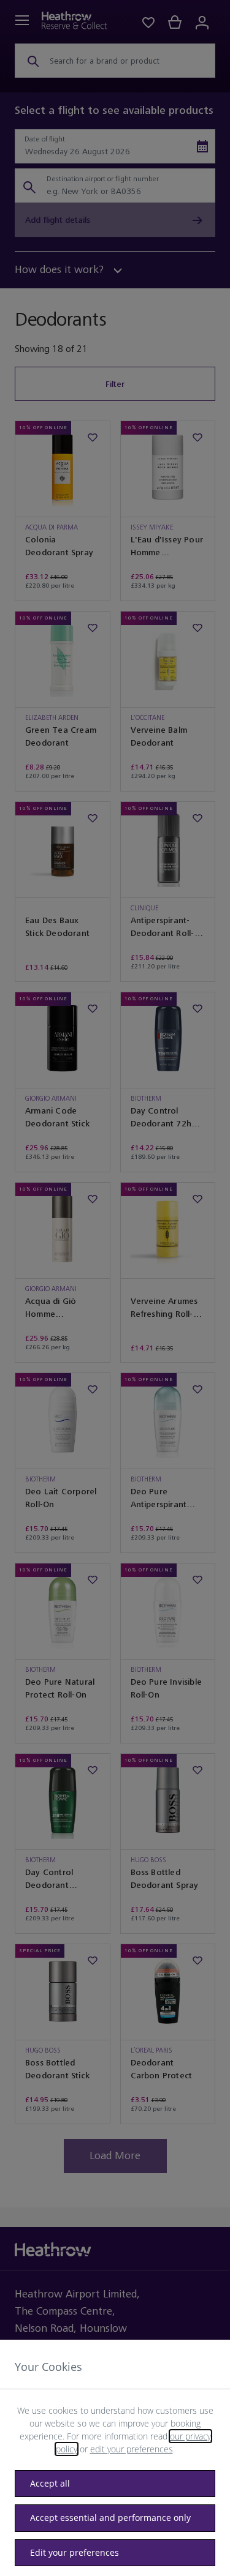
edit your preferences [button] (132, 2449)
